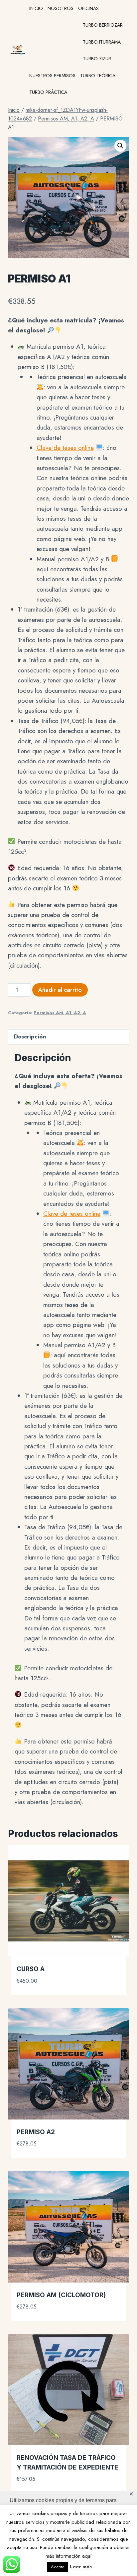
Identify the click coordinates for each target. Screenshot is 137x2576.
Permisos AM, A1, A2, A (60, 1013)
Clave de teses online (65, 448)
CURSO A (31, 1969)
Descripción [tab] (30, 1036)
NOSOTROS (61, 8)
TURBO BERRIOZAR (103, 25)
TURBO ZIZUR (97, 59)
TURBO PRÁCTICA (48, 92)
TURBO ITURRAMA (102, 42)
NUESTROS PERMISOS (52, 76)
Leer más (81, 2567)
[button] (120, 146)
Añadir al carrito (60, 990)
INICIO (36, 8)
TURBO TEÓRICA (98, 76)
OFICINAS (88, 8)
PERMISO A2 (36, 2132)
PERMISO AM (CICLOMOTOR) (61, 2295)
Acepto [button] (58, 2567)
